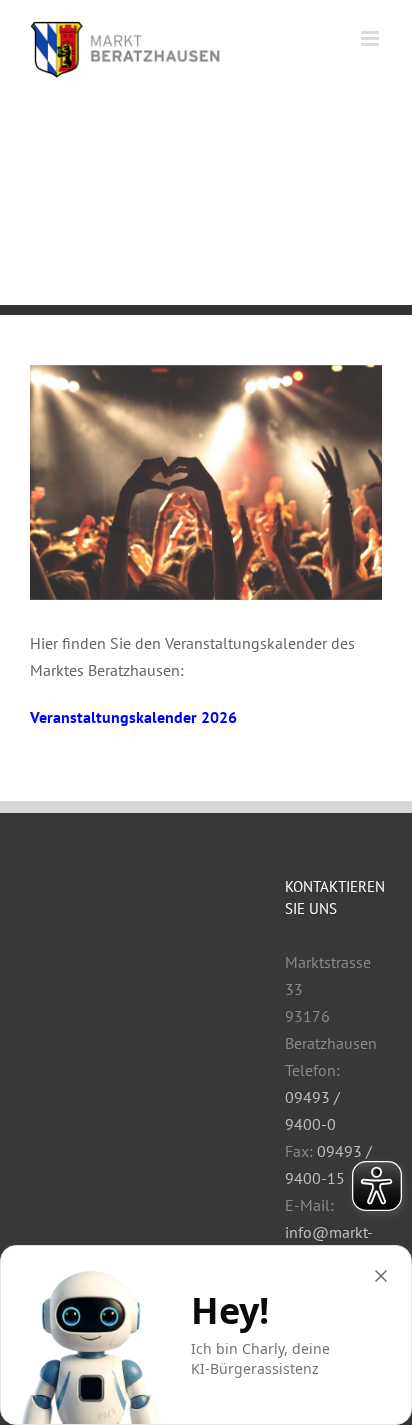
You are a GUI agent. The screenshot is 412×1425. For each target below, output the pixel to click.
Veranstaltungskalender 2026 (133, 717)
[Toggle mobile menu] (371, 38)
